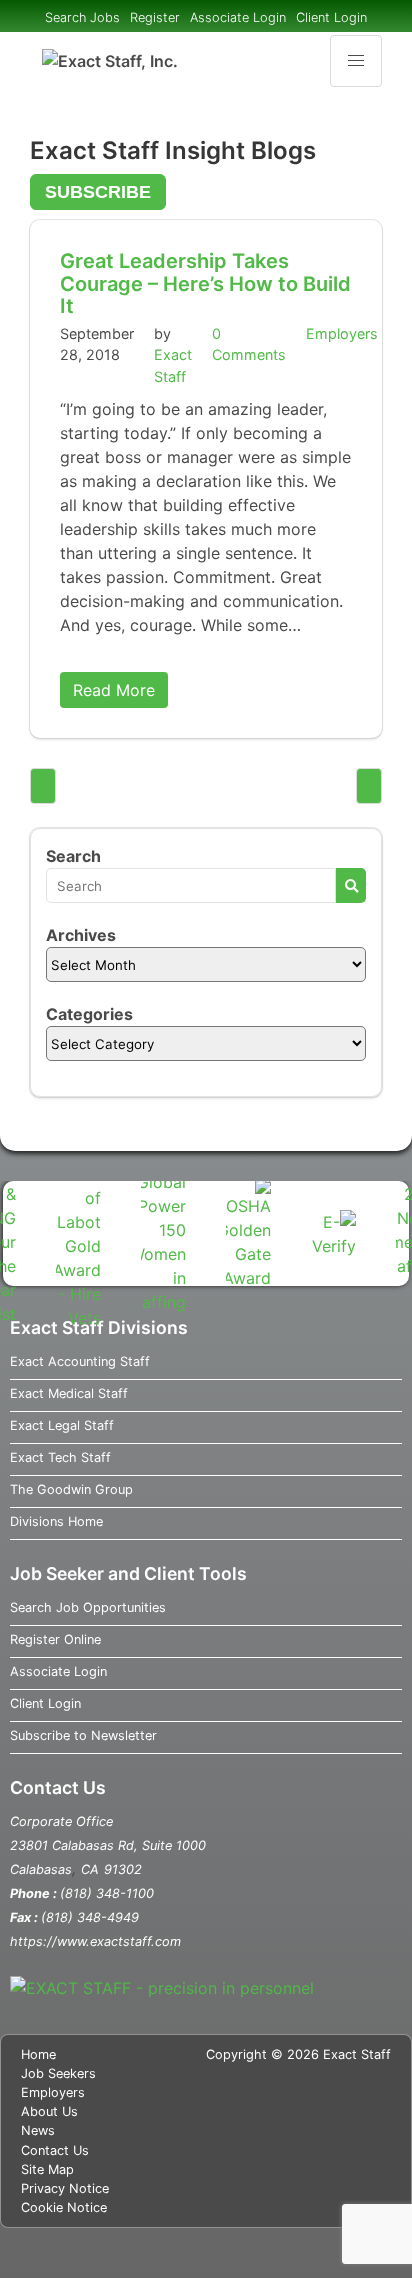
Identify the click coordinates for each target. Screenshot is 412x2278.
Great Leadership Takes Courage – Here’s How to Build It (205, 283)
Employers (342, 333)
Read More (114, 690)
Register (155, 17)
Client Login (331, 17)
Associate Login (238, 17)
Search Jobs (82, 17)
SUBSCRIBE (98, 192)
